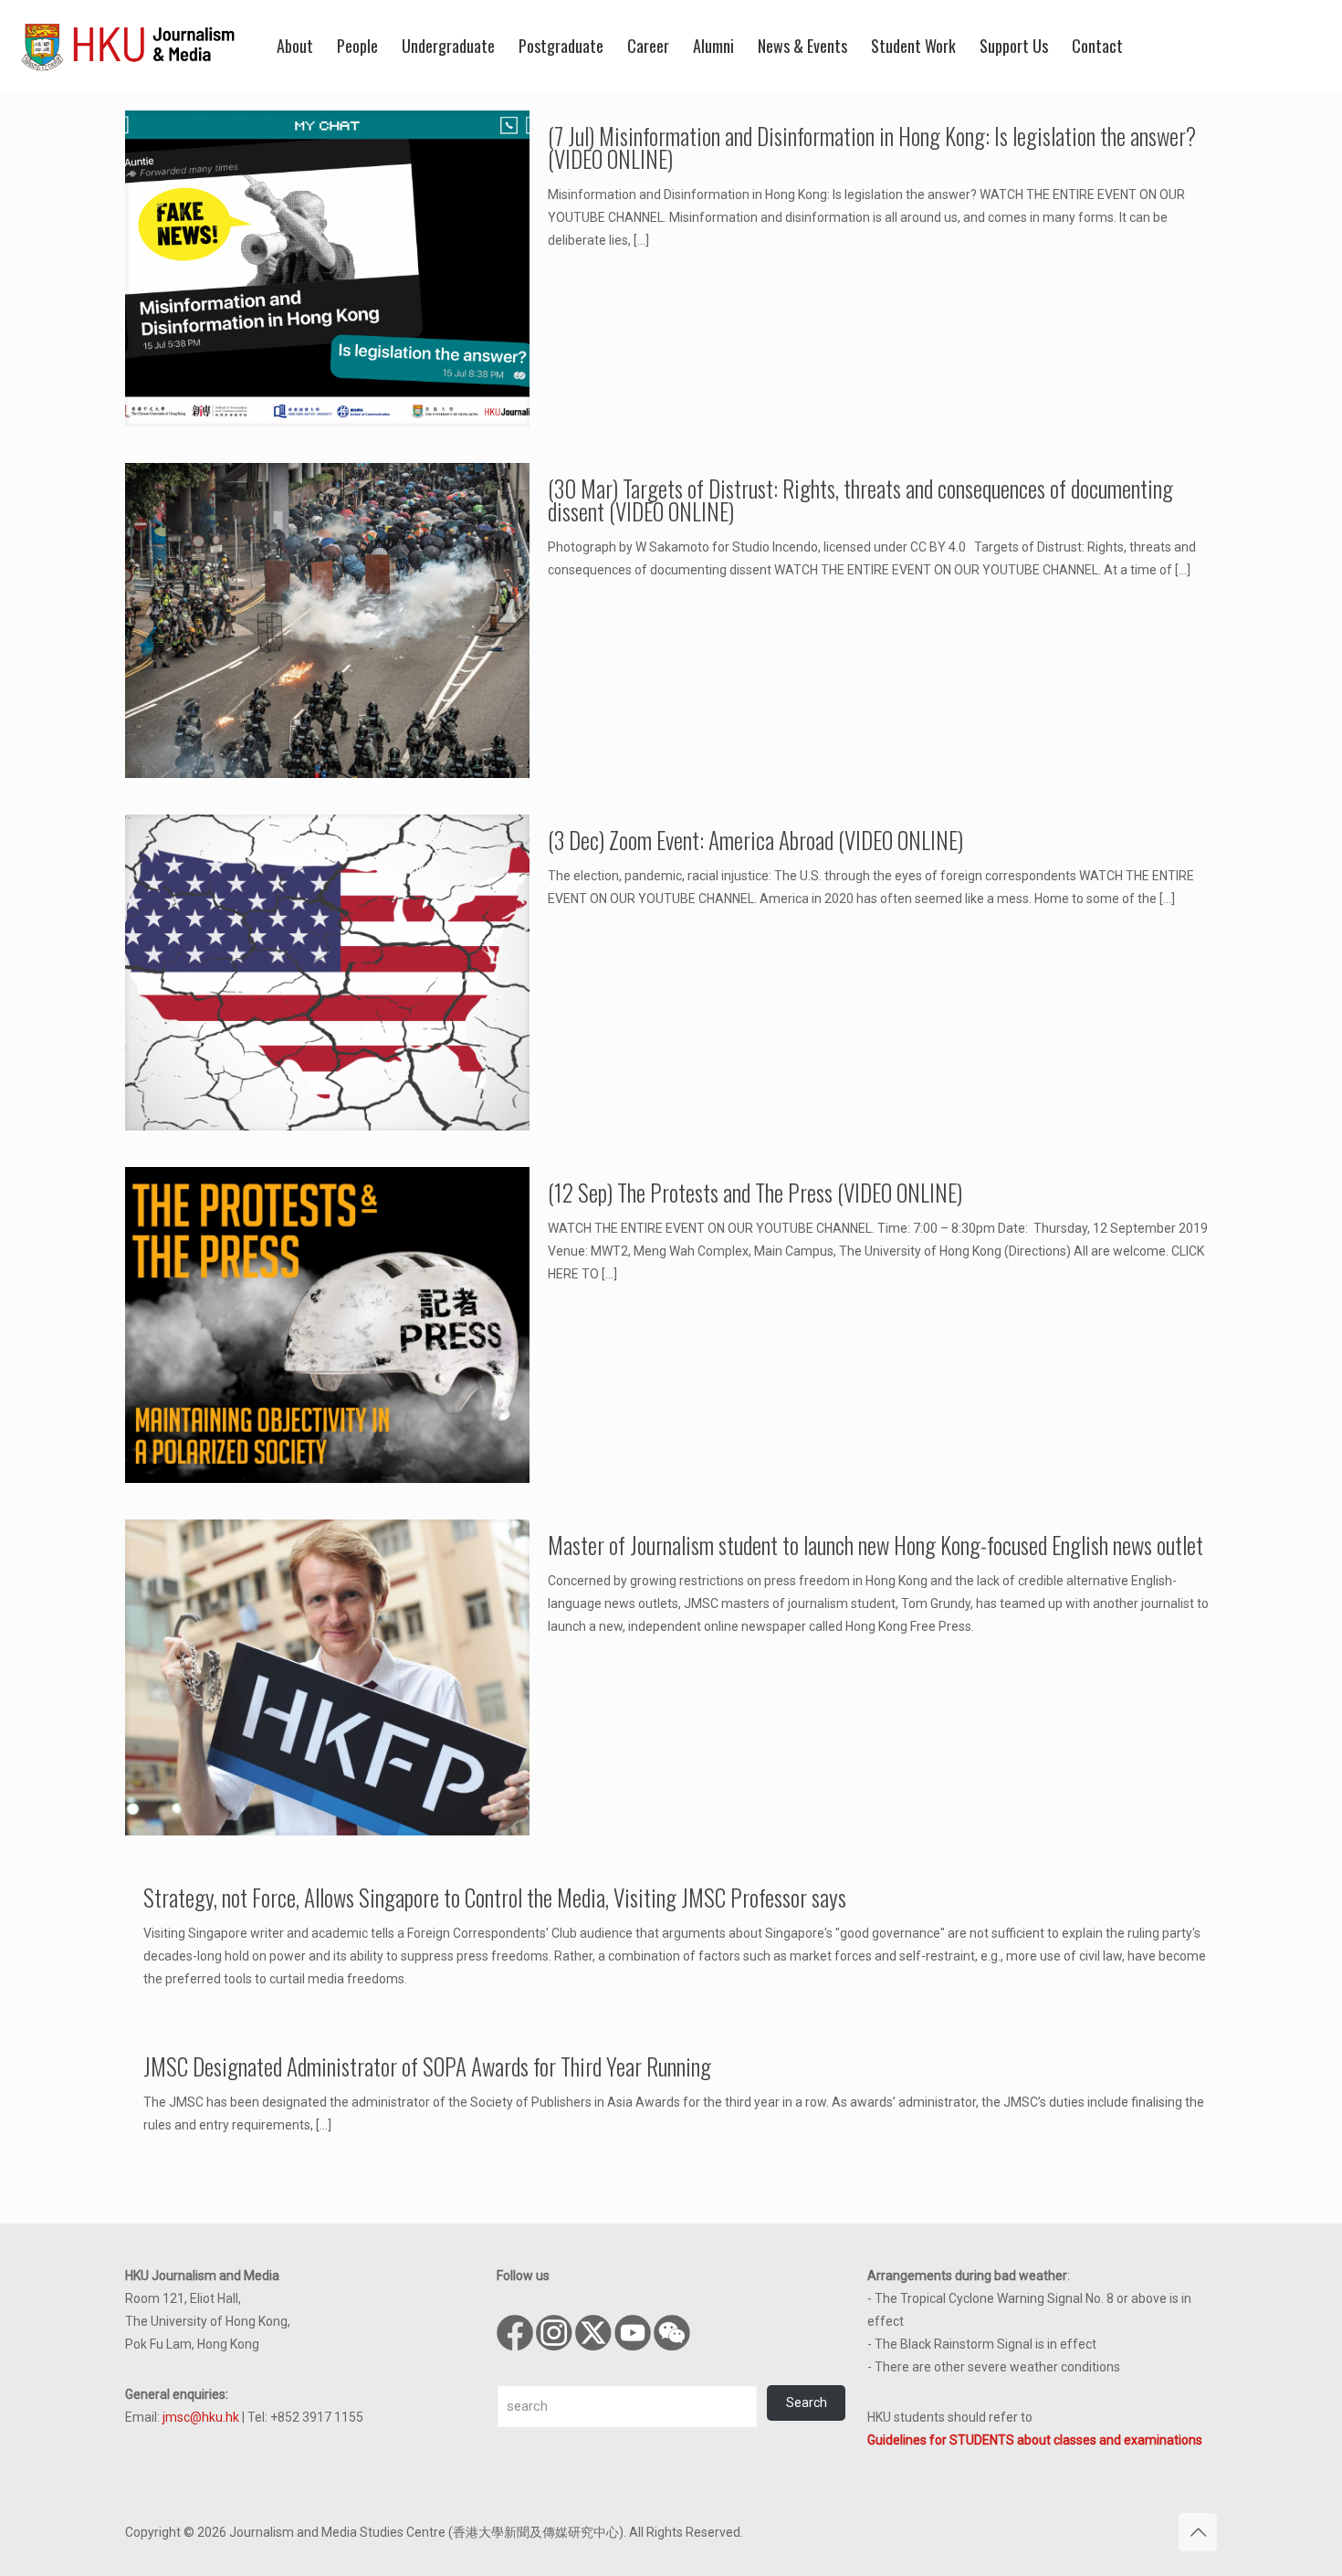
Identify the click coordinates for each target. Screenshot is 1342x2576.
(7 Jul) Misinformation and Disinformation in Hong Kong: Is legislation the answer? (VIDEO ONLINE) (872, 147)
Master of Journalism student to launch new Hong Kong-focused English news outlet (875, 1545)
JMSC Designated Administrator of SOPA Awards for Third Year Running (427, 2066)
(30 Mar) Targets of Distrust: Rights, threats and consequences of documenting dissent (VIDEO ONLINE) (860, 499)
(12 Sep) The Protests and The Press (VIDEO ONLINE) (755, 1192)
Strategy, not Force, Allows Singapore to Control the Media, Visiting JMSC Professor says (495, 1897)
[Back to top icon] (1198, 2532)
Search (807, 2403)
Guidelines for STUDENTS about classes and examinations (1035, 2440)
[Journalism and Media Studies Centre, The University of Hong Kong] (128, 46)
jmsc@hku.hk (201, 2417)
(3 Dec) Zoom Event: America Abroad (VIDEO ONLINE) (755, 840)
